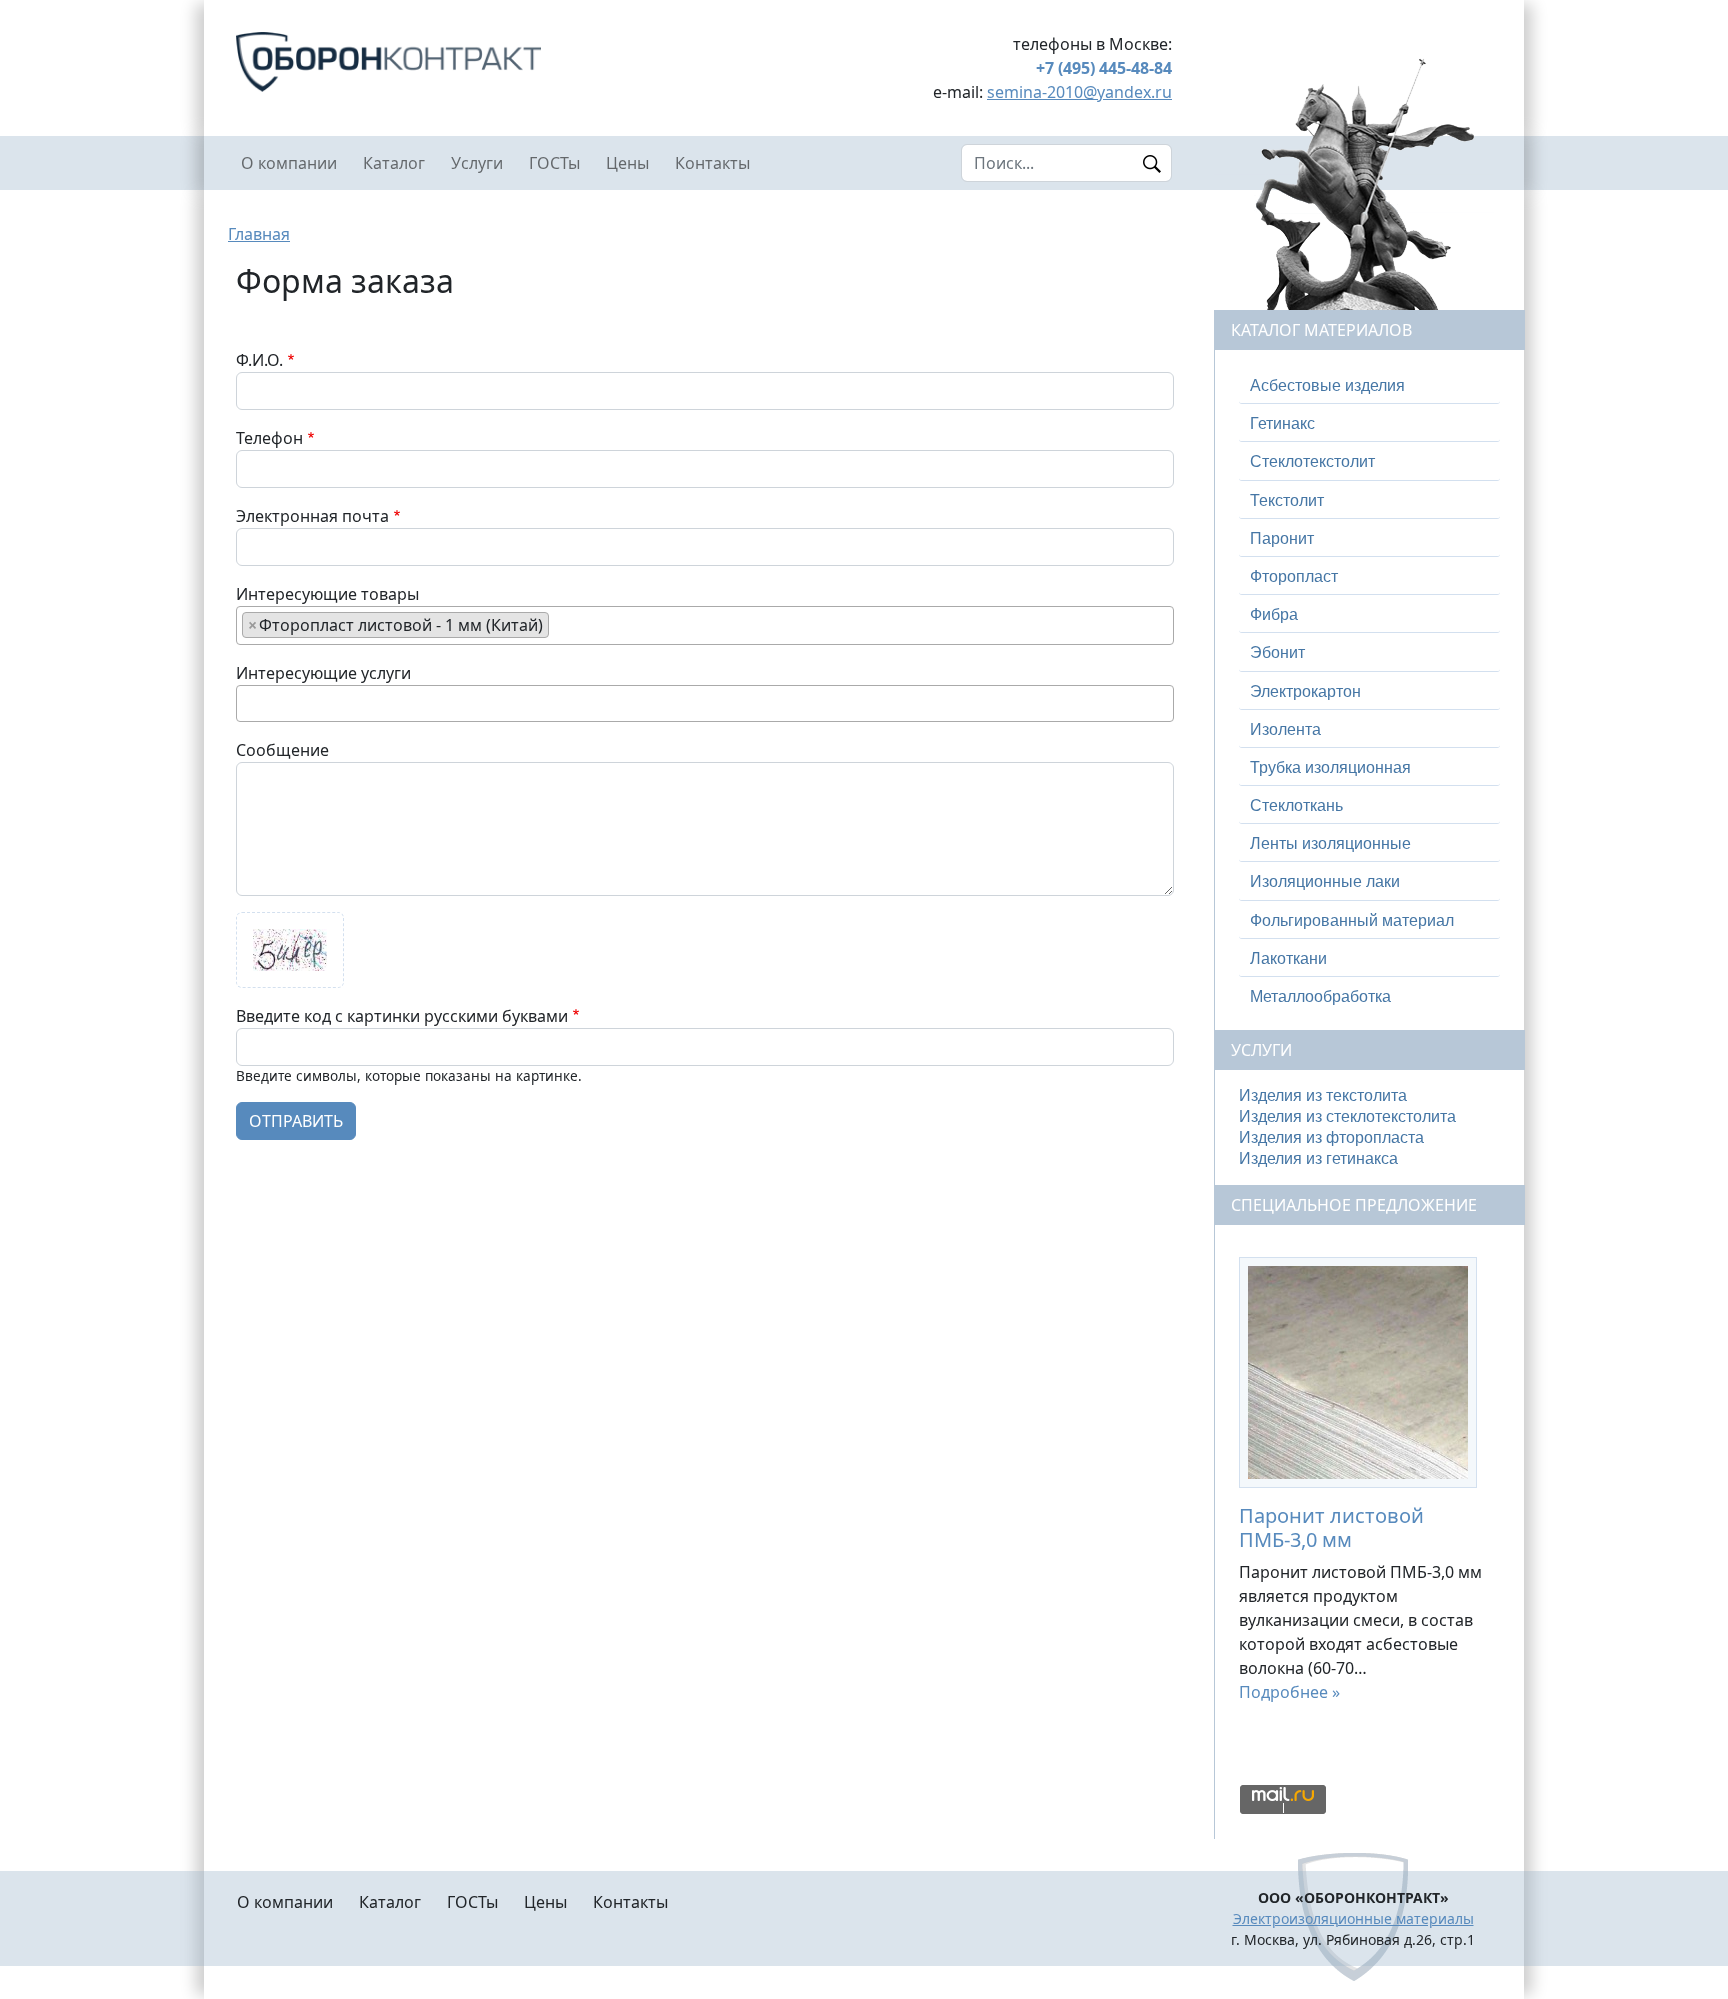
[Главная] (464, 62)
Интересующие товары (327, 594)
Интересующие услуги (323, 673)
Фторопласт (1294, 576)
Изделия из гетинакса (1318, 1158)
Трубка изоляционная (1330, 767)
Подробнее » (1289, 1692)
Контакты (712, 163)
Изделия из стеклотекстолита (1347, 1116)
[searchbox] (560, 624)
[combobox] (705, 625)
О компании (289, 163)
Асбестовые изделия (1327, 385)
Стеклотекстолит (1312, 461)
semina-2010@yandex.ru (1079, 92)
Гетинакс (1282, 423)
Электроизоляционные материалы (1353, 1918)
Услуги (477, 163)
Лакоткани (1288, 958)
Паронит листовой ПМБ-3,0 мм (1331, 1527)
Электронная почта (312, 516)
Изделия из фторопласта (1331, 1137)
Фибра (1274, 614)
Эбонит (1277, 652)
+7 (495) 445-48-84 (1104, 68)
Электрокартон (1305, 691)
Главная (259, 234)
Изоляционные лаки (1325, 881)
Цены (627, 163)
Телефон (269, 438)
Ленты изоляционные (1330, 843)
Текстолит (1287, 500)
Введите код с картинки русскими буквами (402, 1016)
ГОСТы (554, 163)
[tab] (1369, 386)
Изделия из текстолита (1323, 1095)
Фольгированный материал (1352, 920)
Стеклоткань (1296, 805)
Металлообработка (1320, 996)
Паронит (1282, 538)
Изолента (1285, 729)
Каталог (394, 163)
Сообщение (282, 750)
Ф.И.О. (259, 360)
